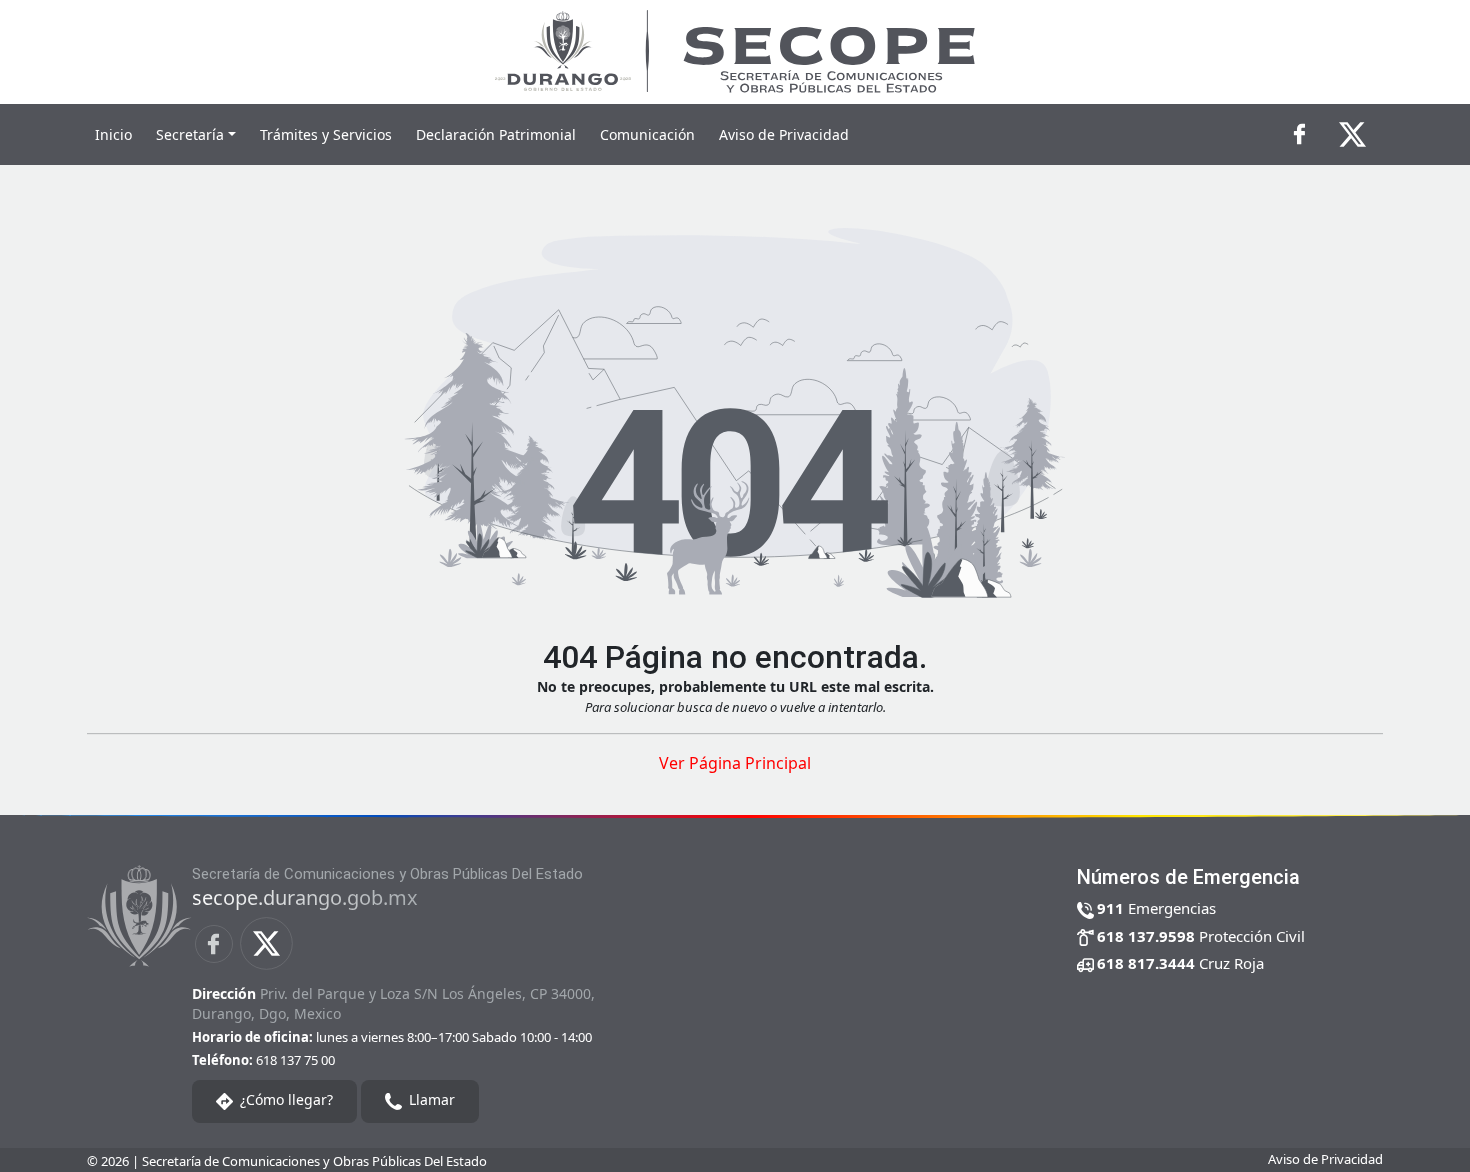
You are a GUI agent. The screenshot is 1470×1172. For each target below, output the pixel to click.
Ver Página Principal (735, 763)
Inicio (113, 134)
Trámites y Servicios (326, 134)
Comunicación (647, 134)
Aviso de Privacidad (784, 134)
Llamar (430, 1099)
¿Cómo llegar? (284, 1099)
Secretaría (190, 134)
